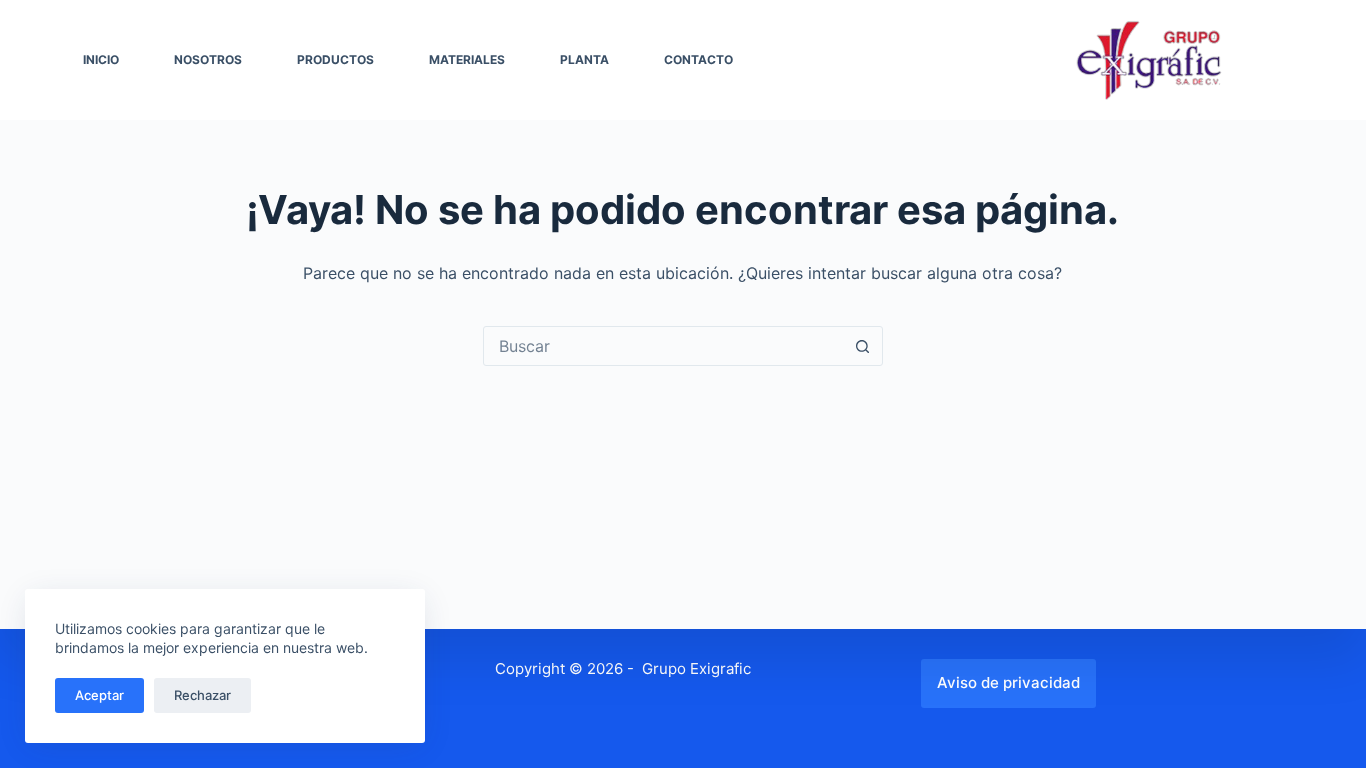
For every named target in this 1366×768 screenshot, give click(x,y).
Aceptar (99, 695)
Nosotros (208, 59)
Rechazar (202, 695)
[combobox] (664, 346)
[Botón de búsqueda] (863, 346)
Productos (335, 59)
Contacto (698, 59)
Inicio (101, 59)
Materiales (467, 59)
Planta (584, 59)
